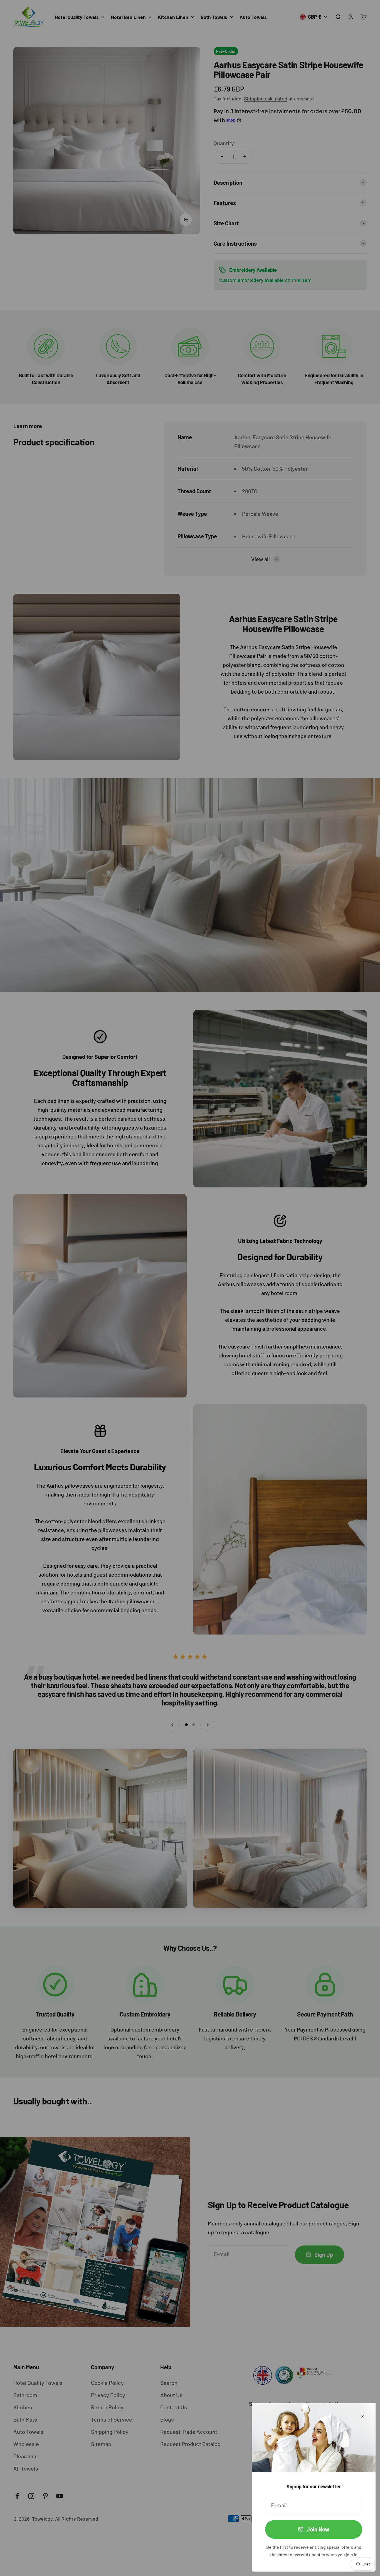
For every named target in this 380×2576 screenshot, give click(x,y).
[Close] (363, 2416)
